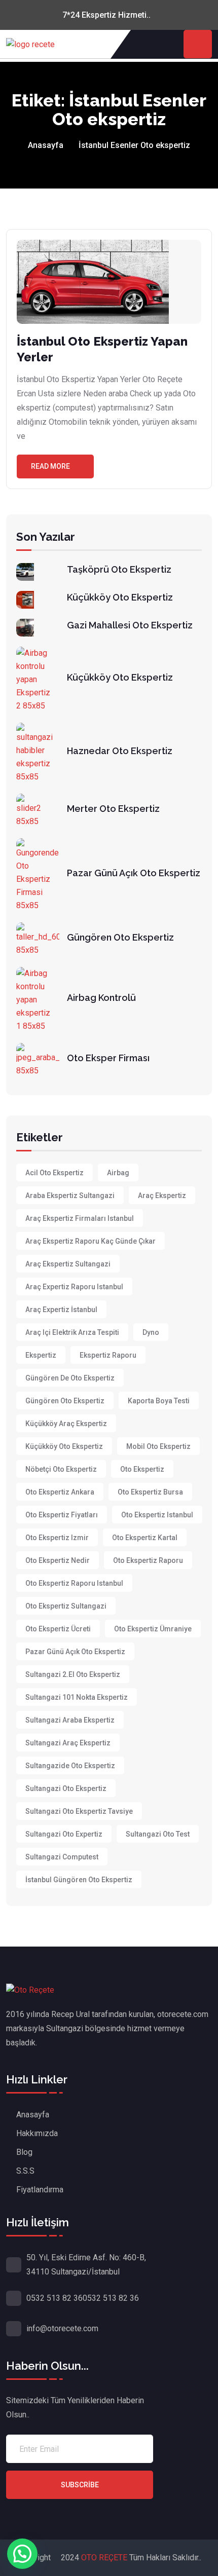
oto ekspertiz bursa (150, 1492)
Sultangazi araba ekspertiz (70, 1720)
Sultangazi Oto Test (158, 1834)
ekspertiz (41, 1355)
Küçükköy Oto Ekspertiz (120, 597)
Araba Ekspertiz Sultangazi (70, 1196)
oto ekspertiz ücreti (58, 1629)
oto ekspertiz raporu (148, 1560)
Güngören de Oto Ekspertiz (70, 1378)
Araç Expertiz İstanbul (61, 1310)
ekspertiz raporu (108, 1355)
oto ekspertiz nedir (58, 1560)
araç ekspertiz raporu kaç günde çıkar (90, 1241)
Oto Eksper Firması (108, 1058)
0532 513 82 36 (55, 2298)
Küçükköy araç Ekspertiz (66, 1424)
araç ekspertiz (162, 1196)
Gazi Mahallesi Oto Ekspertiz (130, 625)
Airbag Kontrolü (101, 998)
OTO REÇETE (105, 2558)
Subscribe (80, 2485)
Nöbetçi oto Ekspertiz (61, 1469)
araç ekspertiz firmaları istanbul (80, 1218)
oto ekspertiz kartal (145, 1538)
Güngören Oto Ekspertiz (120, 937)
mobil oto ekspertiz (158, 1446)
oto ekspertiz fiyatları (62, 1515)
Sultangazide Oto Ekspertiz (70, 1766)
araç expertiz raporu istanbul (74, 1287)
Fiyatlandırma (40, 2190)
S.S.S (25, 2171)
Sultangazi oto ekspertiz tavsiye (79, 1811)
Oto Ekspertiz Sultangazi (66, 1606)
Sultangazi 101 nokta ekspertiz (77, 1697)
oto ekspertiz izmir (57, 1538)
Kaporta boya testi (159, 1401)
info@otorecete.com (62, 2328)
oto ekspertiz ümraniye (153, 1629)
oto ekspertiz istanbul (157, 1515)
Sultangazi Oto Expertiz (64, 1834)
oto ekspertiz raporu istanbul (74, 1583)
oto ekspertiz (142, 1469)
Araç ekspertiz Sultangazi (68, 1264)
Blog (24, 2152)
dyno (151, 1332)
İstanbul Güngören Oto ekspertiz (79, 1880)
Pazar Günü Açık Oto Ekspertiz (134, 873)
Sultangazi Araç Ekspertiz (68, 1743)
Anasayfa (46, 145)
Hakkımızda (37, 2133)
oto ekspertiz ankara (60, 1492)
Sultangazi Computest (62, 1857)
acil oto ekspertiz (55, 1173)
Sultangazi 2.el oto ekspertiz (73, 1674)
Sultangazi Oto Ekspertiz (66, 1788)
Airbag (118, 1173)
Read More (50, 466)
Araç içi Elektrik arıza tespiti (72, 1332)
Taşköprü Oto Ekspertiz (119, 569)
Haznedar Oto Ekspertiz (120, 751)
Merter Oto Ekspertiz (113, 809)
